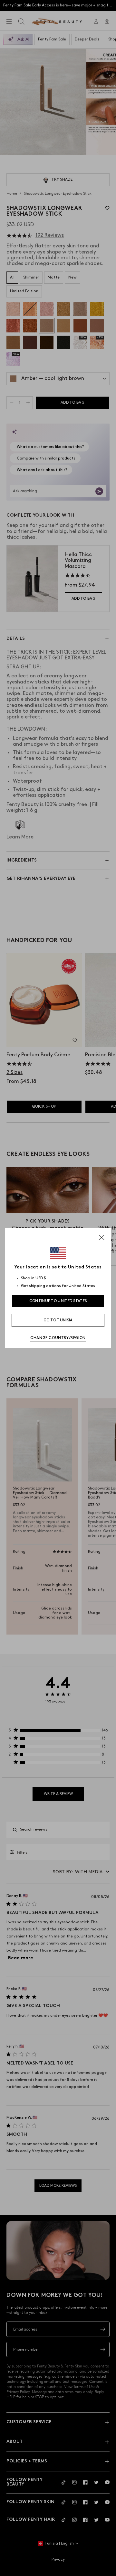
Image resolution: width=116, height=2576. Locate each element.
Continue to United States (58, 1301)
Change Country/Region (58, 1338)
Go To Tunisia (58, 1320)
